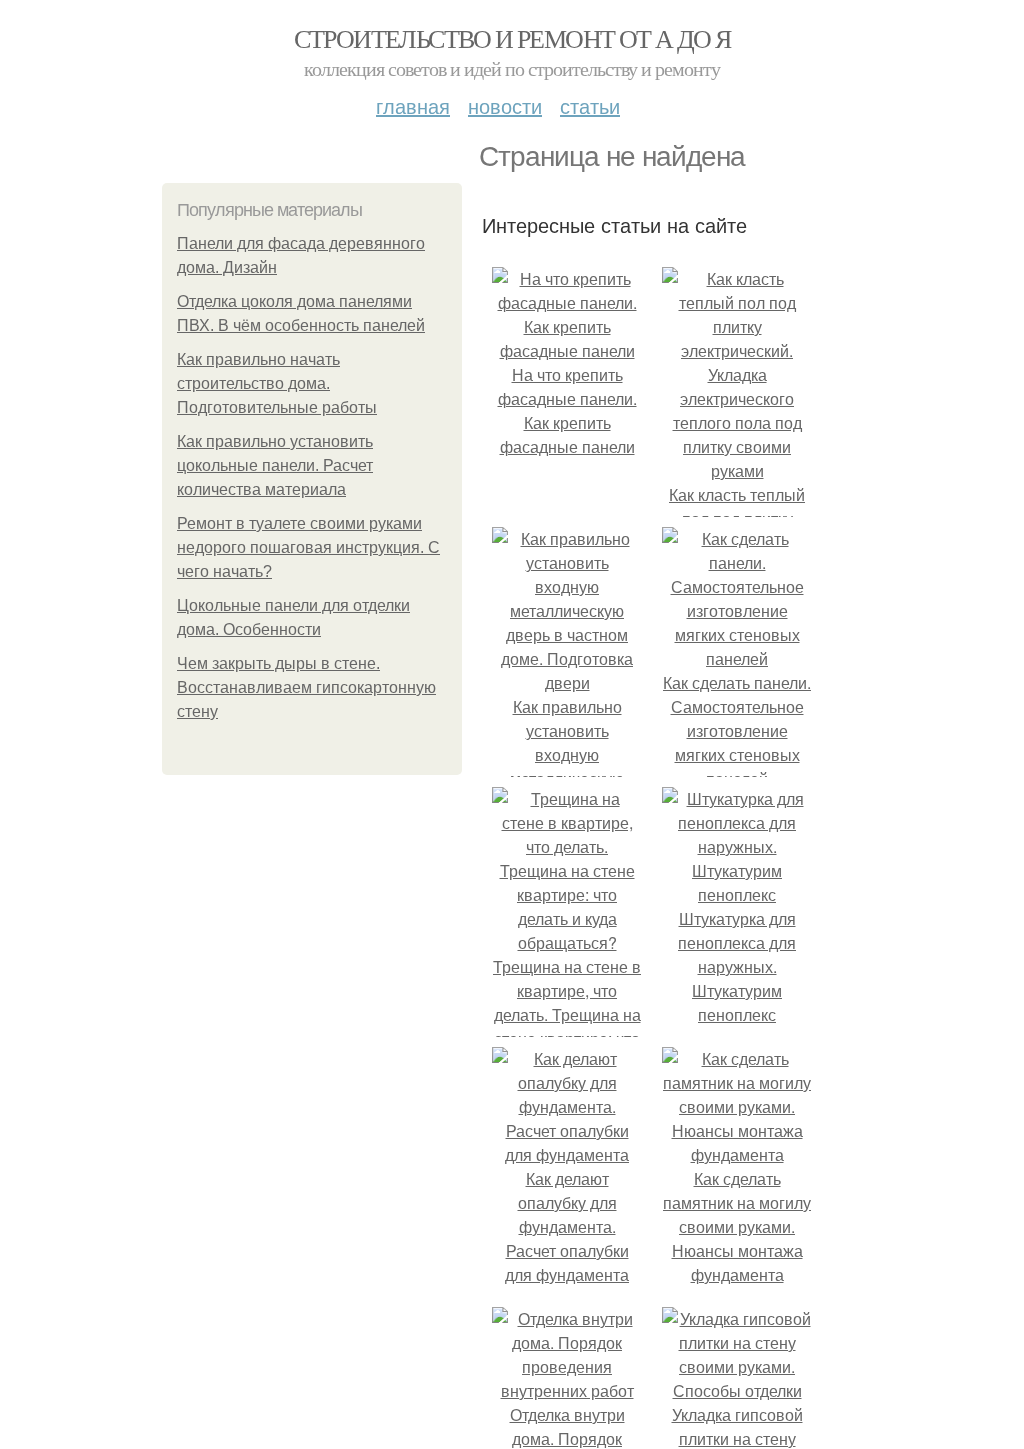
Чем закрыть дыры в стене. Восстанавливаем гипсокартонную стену (306, 687)
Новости (505, 105)
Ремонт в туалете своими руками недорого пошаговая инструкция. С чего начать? (308, 547)
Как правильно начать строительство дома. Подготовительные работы (277, 383)
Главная (413, 105)
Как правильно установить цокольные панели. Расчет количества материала (275, 465)
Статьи (590, 105)
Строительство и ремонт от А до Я (512, 38)
